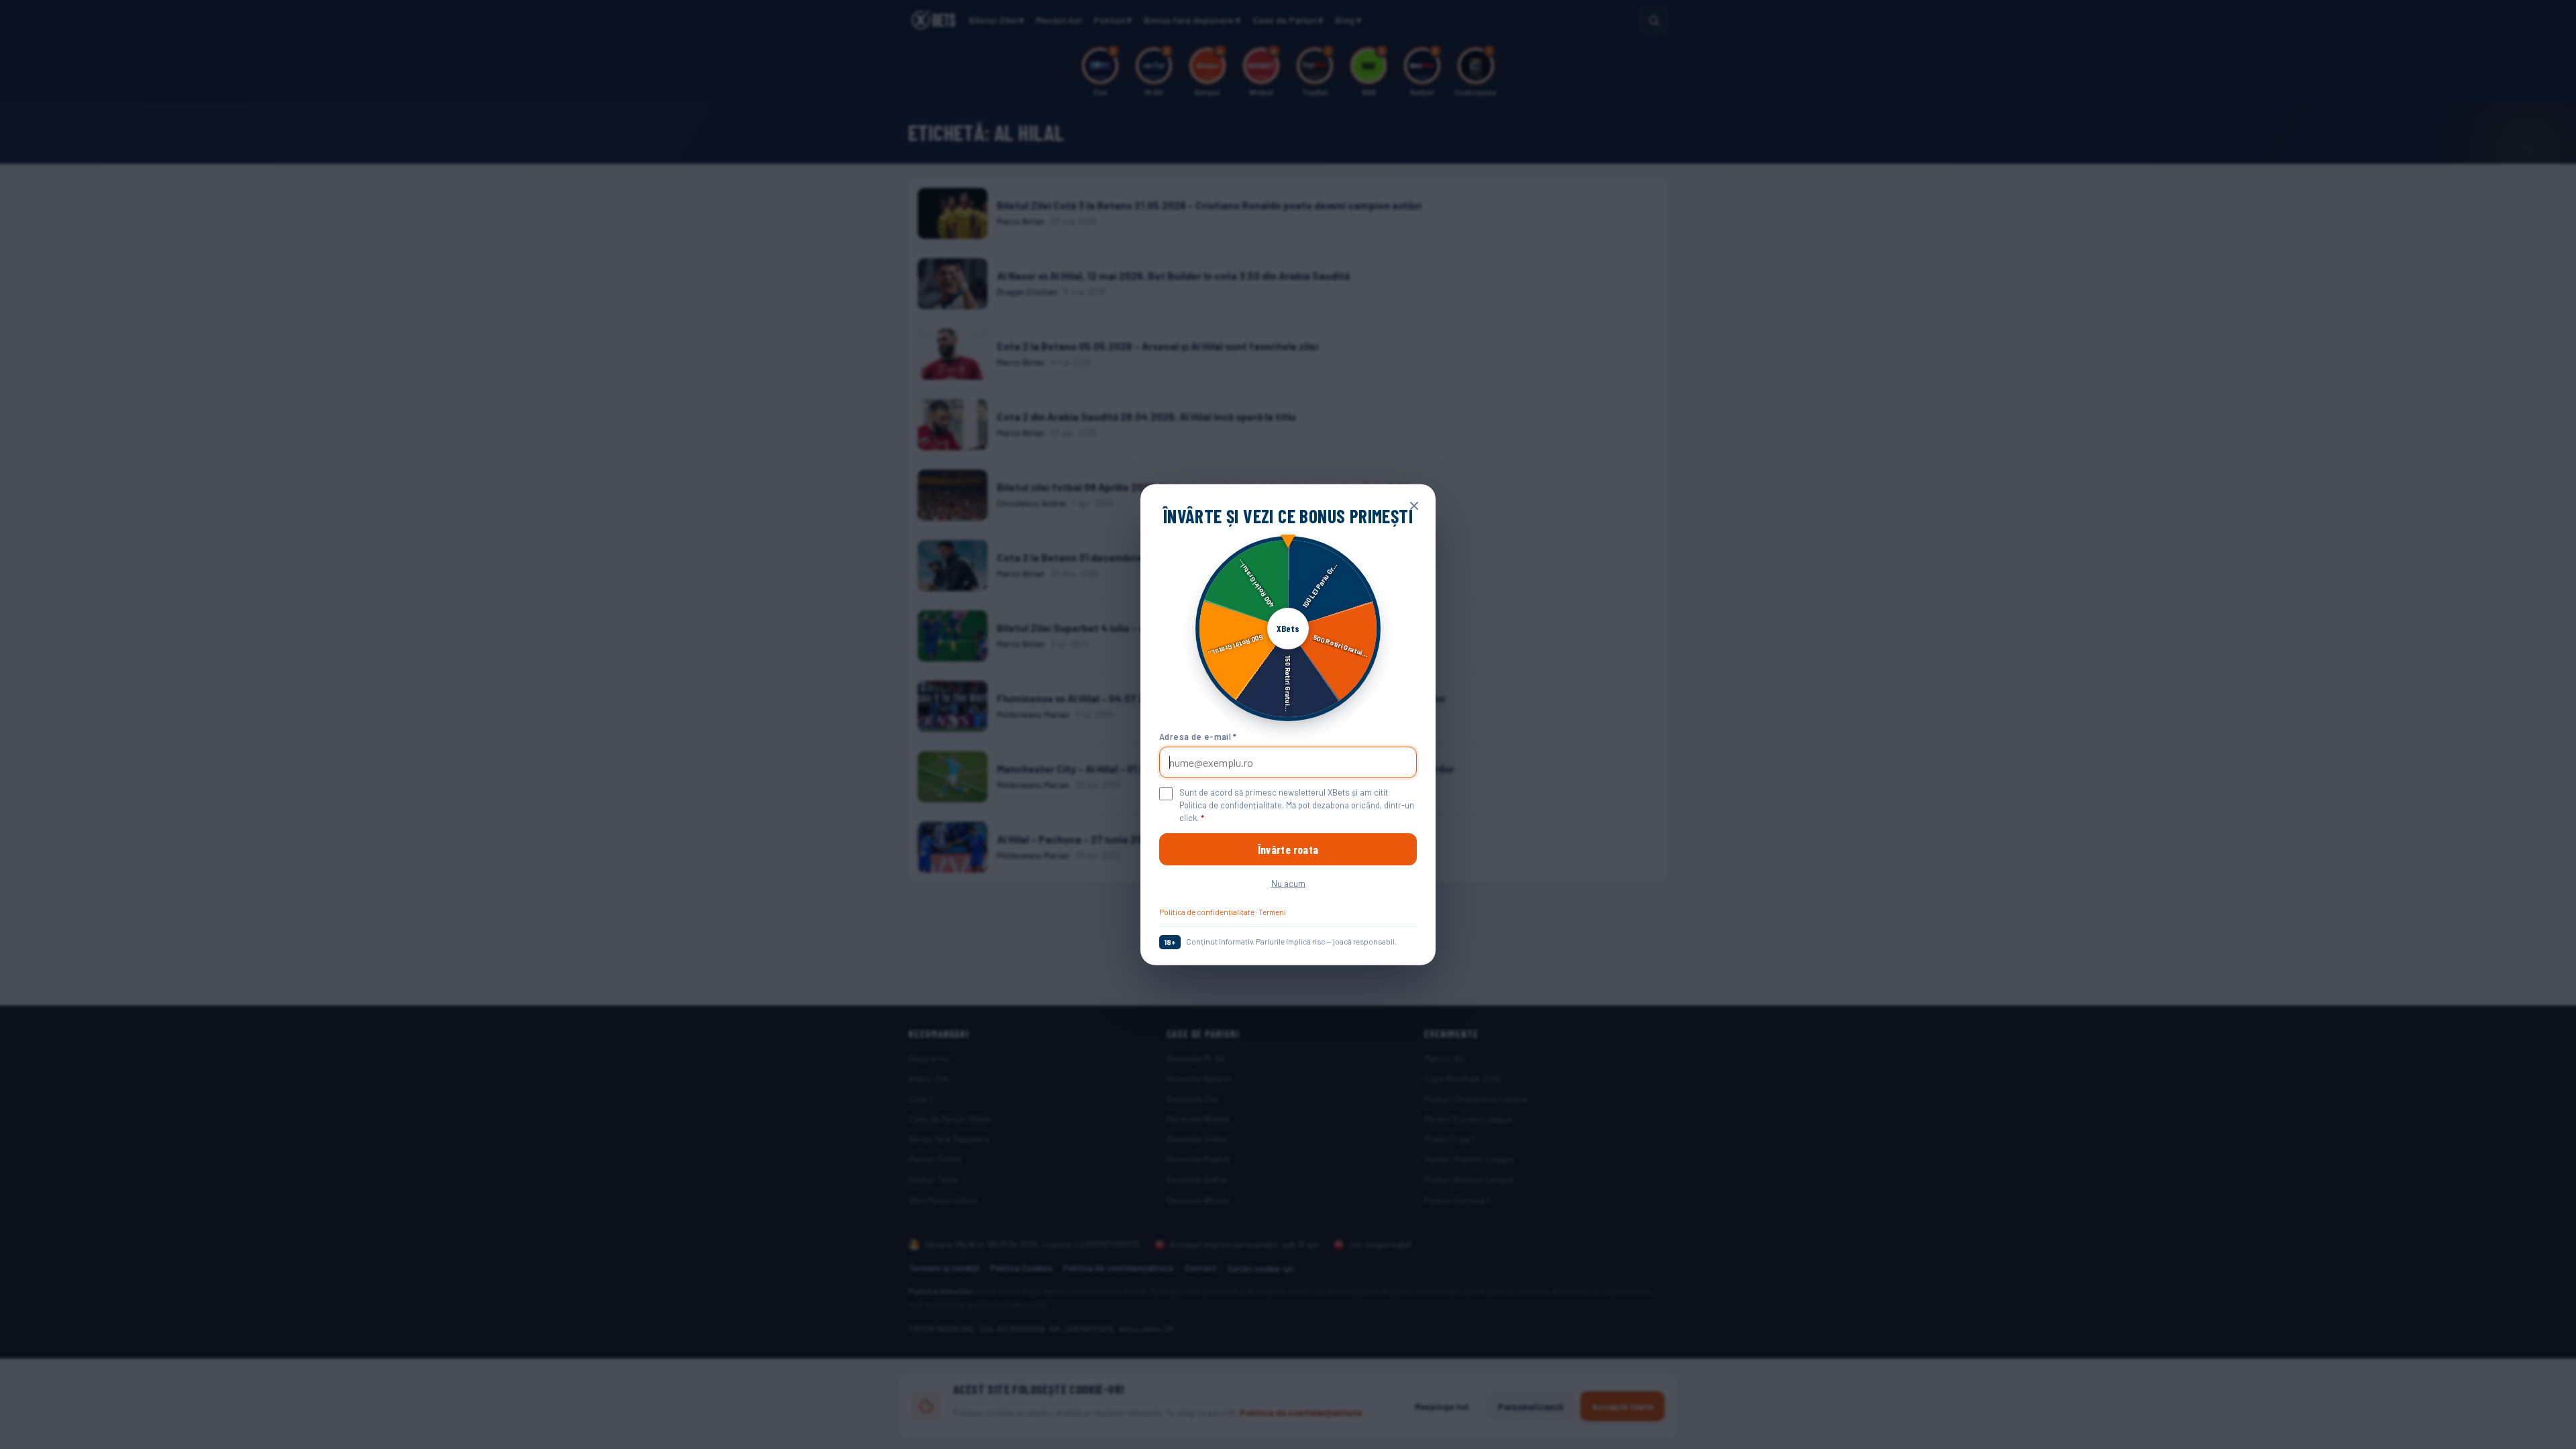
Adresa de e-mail (1198, 736)
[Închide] (1414, 506)
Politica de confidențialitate (1207, 912)
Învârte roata (1288, 849)
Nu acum (1288, 883)
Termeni (1272, 912)
